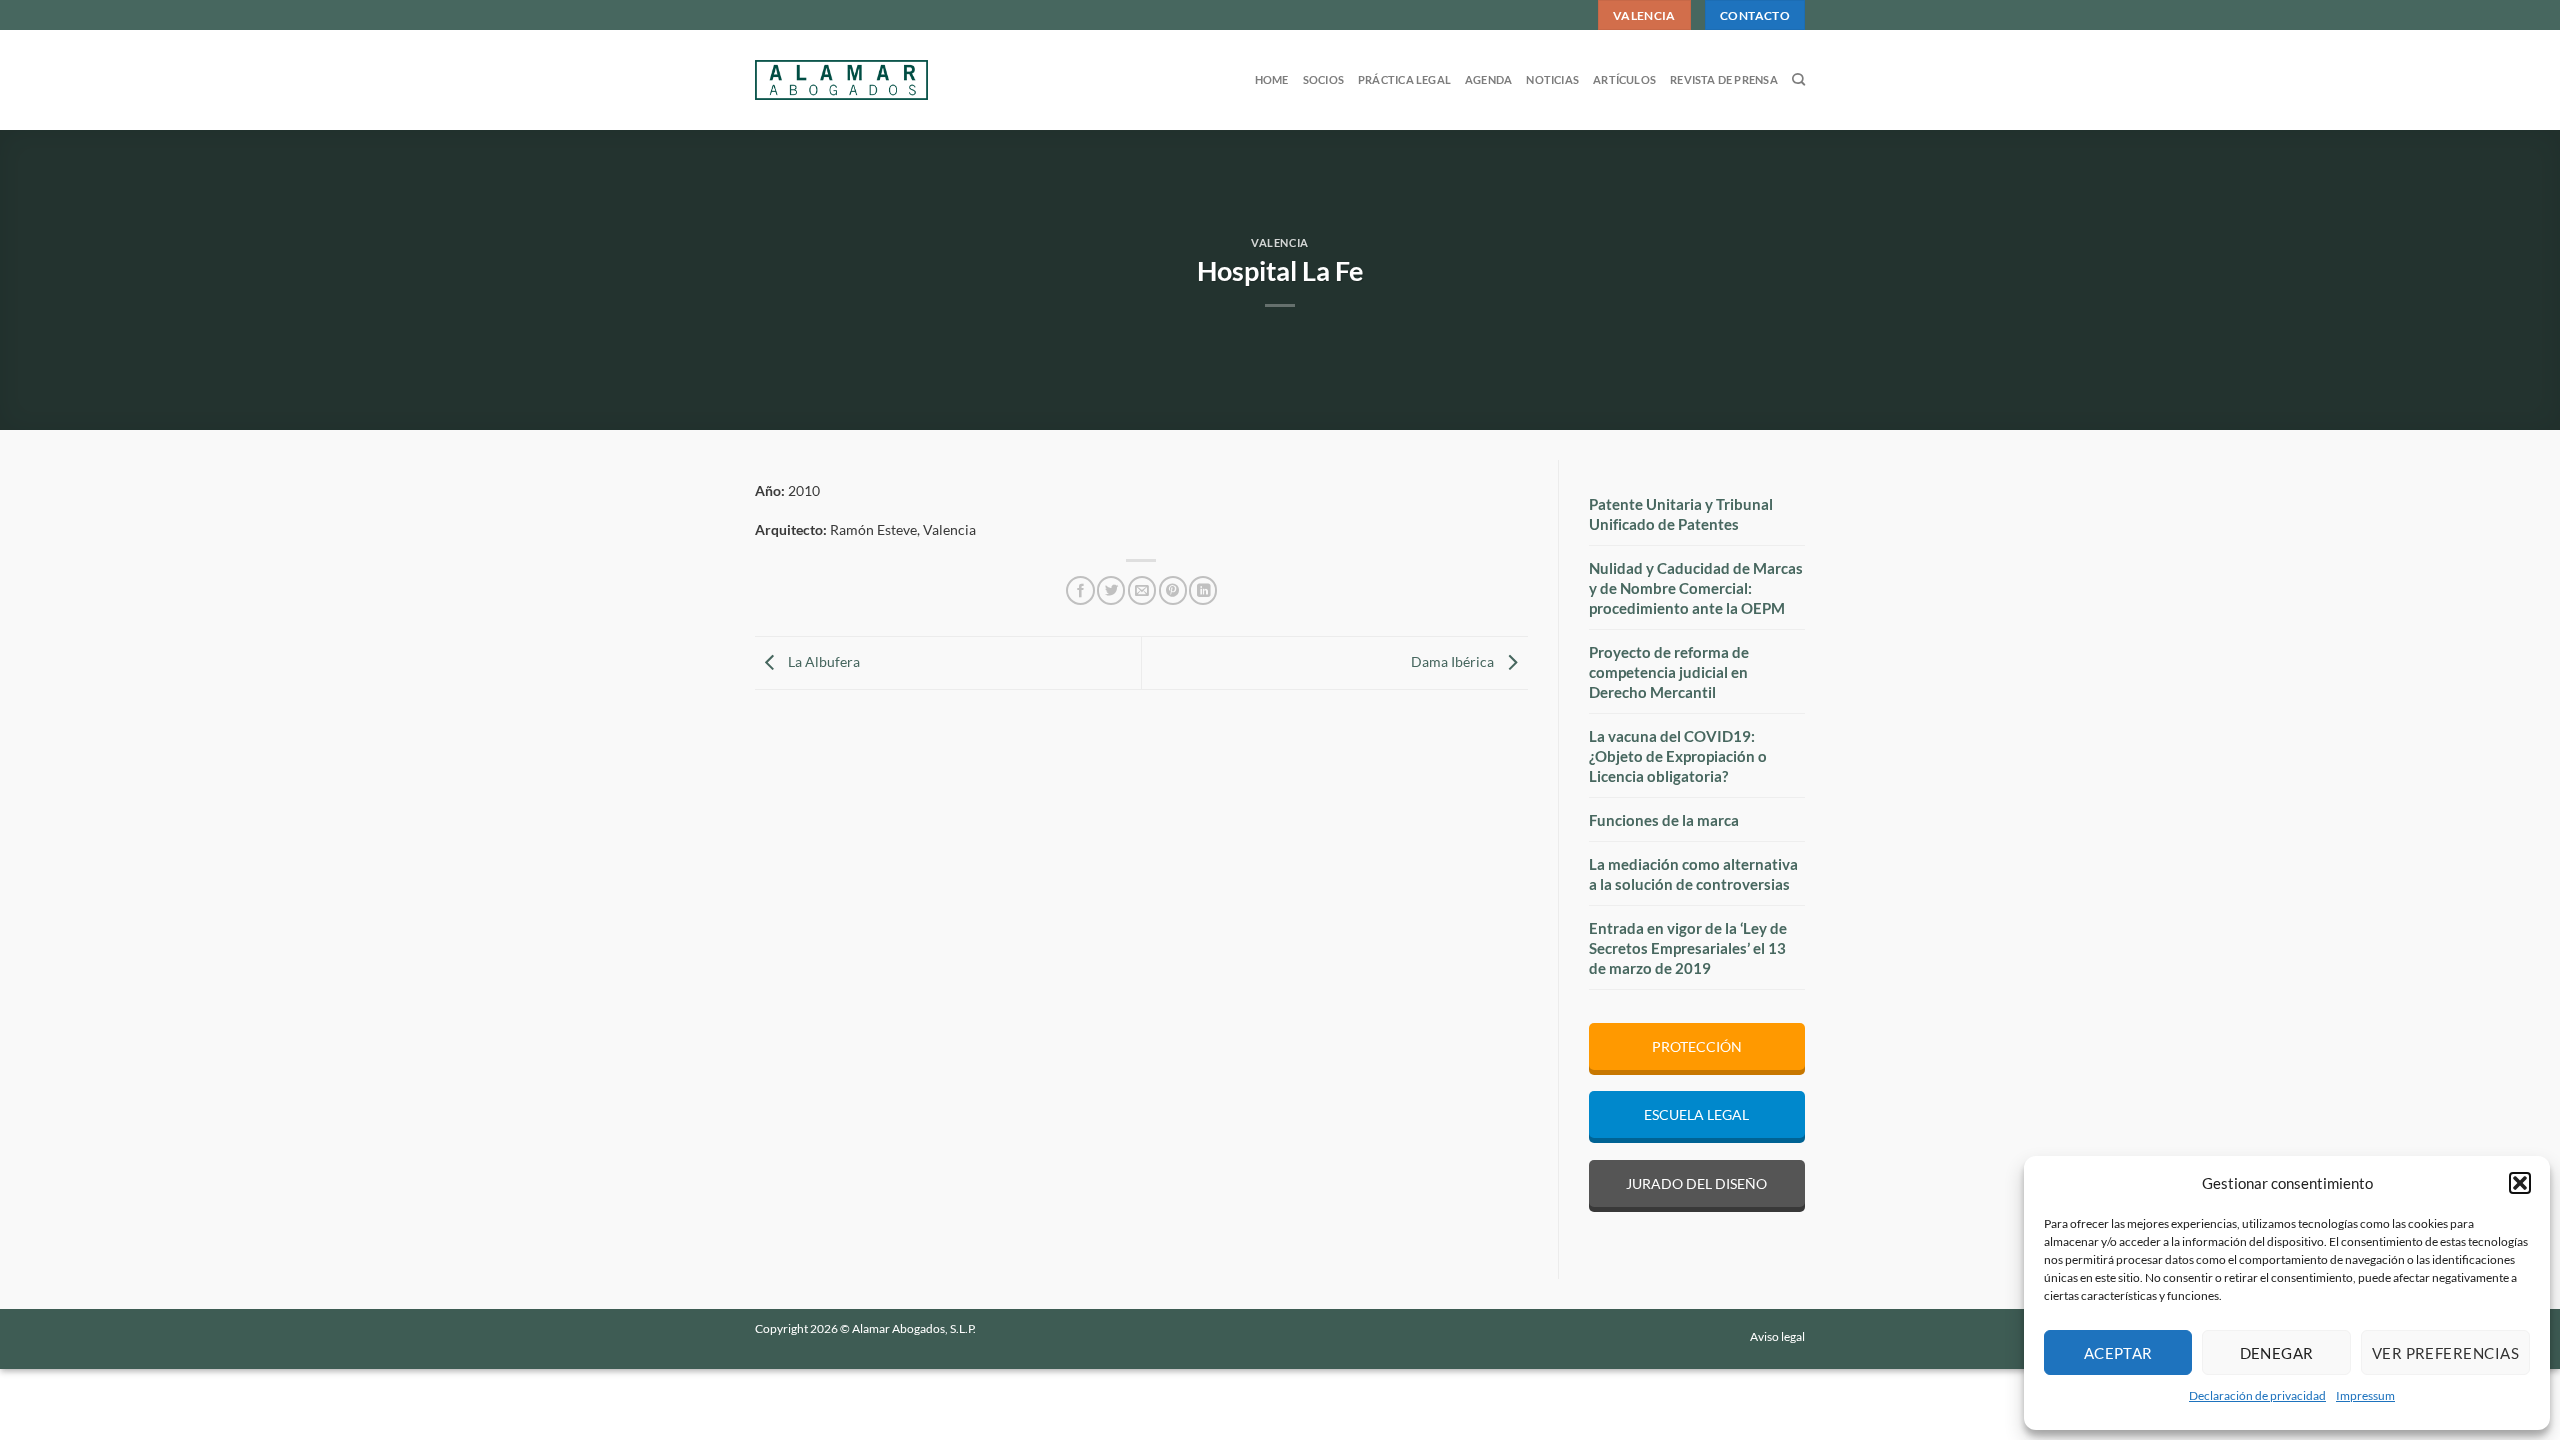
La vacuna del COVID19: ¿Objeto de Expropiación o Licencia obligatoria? (1678, 756)
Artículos (1624, 79)
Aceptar (2118, 1353)
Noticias (1552, 79)
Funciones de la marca (1664, 820)
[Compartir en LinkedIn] (1203, 590)
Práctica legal (1404, 79)
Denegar (2277, 1353)
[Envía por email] (1142, 590)
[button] (2520, 1183)
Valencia (1279, 242)
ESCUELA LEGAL (1696, 1114)
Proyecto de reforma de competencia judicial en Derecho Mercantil (1669, 672)
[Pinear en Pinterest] (1173, 590)
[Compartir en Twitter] (1111, 590)
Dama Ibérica (1454, 661)
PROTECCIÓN (1697, 1046)
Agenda (1488, 79)
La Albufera (822, 661)
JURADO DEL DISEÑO (1696, 1183)
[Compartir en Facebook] (1080, 590)
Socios (1323, 79)
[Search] (1798, 80)
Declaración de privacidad (2257, 1395)
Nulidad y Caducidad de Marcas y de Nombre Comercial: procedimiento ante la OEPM (1696, 588)
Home (1272, 79)
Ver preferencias (2445, 1353)
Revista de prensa (1724, 79)
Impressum (2365, 1395)
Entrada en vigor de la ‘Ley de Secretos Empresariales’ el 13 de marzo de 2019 (1688, 948)
